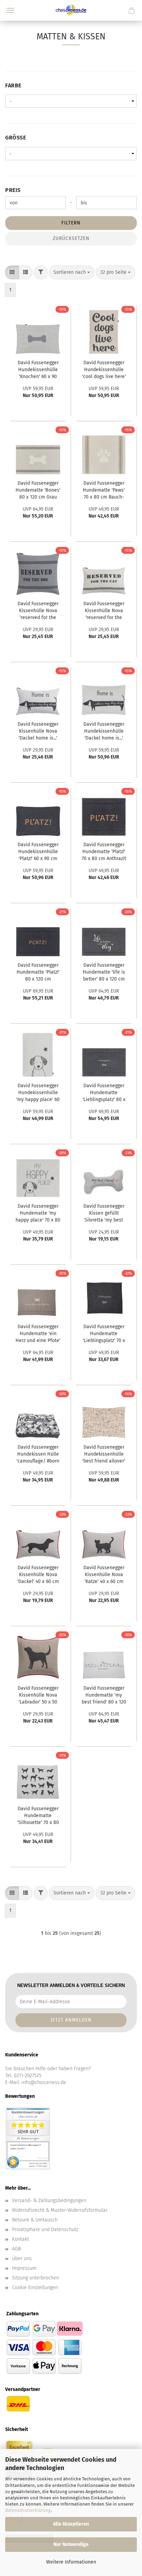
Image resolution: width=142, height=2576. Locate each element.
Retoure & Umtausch (35, 2220)
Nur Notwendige (71, 2544)
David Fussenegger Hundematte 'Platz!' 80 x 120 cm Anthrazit (38, 973)
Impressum (24, 2268)
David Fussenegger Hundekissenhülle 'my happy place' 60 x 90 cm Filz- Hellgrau (38, 1093)
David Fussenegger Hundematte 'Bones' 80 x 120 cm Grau (38, 490)
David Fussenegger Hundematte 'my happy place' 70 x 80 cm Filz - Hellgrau (38, 1214)
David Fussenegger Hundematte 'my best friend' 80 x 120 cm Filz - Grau (104, 1696)
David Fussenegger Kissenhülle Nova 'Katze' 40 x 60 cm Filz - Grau (104, 1575)
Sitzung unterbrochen (35, 2278)
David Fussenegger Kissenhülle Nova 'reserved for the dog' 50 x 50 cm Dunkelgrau (38, 611)
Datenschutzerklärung (28, 2510)
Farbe (13, 85)
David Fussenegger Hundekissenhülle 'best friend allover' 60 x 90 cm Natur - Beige (104, 1455)
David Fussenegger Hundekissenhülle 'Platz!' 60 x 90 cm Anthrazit (38, 852)
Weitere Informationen (71, 2562)
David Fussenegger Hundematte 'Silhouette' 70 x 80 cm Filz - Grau (38, 1816)
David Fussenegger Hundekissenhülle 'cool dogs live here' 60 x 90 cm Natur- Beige (104, 370)
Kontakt (21, 2239)
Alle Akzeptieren (71, 2524)
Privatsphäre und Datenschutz (45, 2230)
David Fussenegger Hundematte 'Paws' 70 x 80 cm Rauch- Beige (104, 491)
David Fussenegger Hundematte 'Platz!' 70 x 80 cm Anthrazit (104, 852)
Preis (13, 190)
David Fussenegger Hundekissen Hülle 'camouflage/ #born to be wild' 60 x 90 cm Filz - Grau (38, 1455)
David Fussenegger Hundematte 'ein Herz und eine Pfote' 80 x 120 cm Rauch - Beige (38, 1334)
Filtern (71, 223)
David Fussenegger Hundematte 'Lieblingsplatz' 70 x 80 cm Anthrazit (104, 1334)
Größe (16, 138)
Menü (10, 10)
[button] (12, 272)
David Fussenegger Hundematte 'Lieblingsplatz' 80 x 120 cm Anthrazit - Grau (104, 1093)
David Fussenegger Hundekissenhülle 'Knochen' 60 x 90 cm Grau (38, 370)
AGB (16, 2249)
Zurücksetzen (71, 238)
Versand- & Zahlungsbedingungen (49, 2201)
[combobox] (72, 272)
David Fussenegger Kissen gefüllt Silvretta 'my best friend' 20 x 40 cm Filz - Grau (104, 1214)
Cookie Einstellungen (35, 2288)
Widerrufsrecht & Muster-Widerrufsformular (60, 2210)
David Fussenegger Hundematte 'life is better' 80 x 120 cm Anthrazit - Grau (104, 973)
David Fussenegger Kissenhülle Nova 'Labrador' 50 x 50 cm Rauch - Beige (38, 1696)
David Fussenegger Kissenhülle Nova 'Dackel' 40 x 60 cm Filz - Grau (38, 1575)
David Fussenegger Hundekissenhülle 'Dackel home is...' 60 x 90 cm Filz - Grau (104, 732)
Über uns (22, 2259)
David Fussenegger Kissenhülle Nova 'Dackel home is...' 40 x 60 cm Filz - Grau (38, 732)
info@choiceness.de (44, 2082)
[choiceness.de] (71, 10)
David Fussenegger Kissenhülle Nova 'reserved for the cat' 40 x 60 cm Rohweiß (104, 611)
